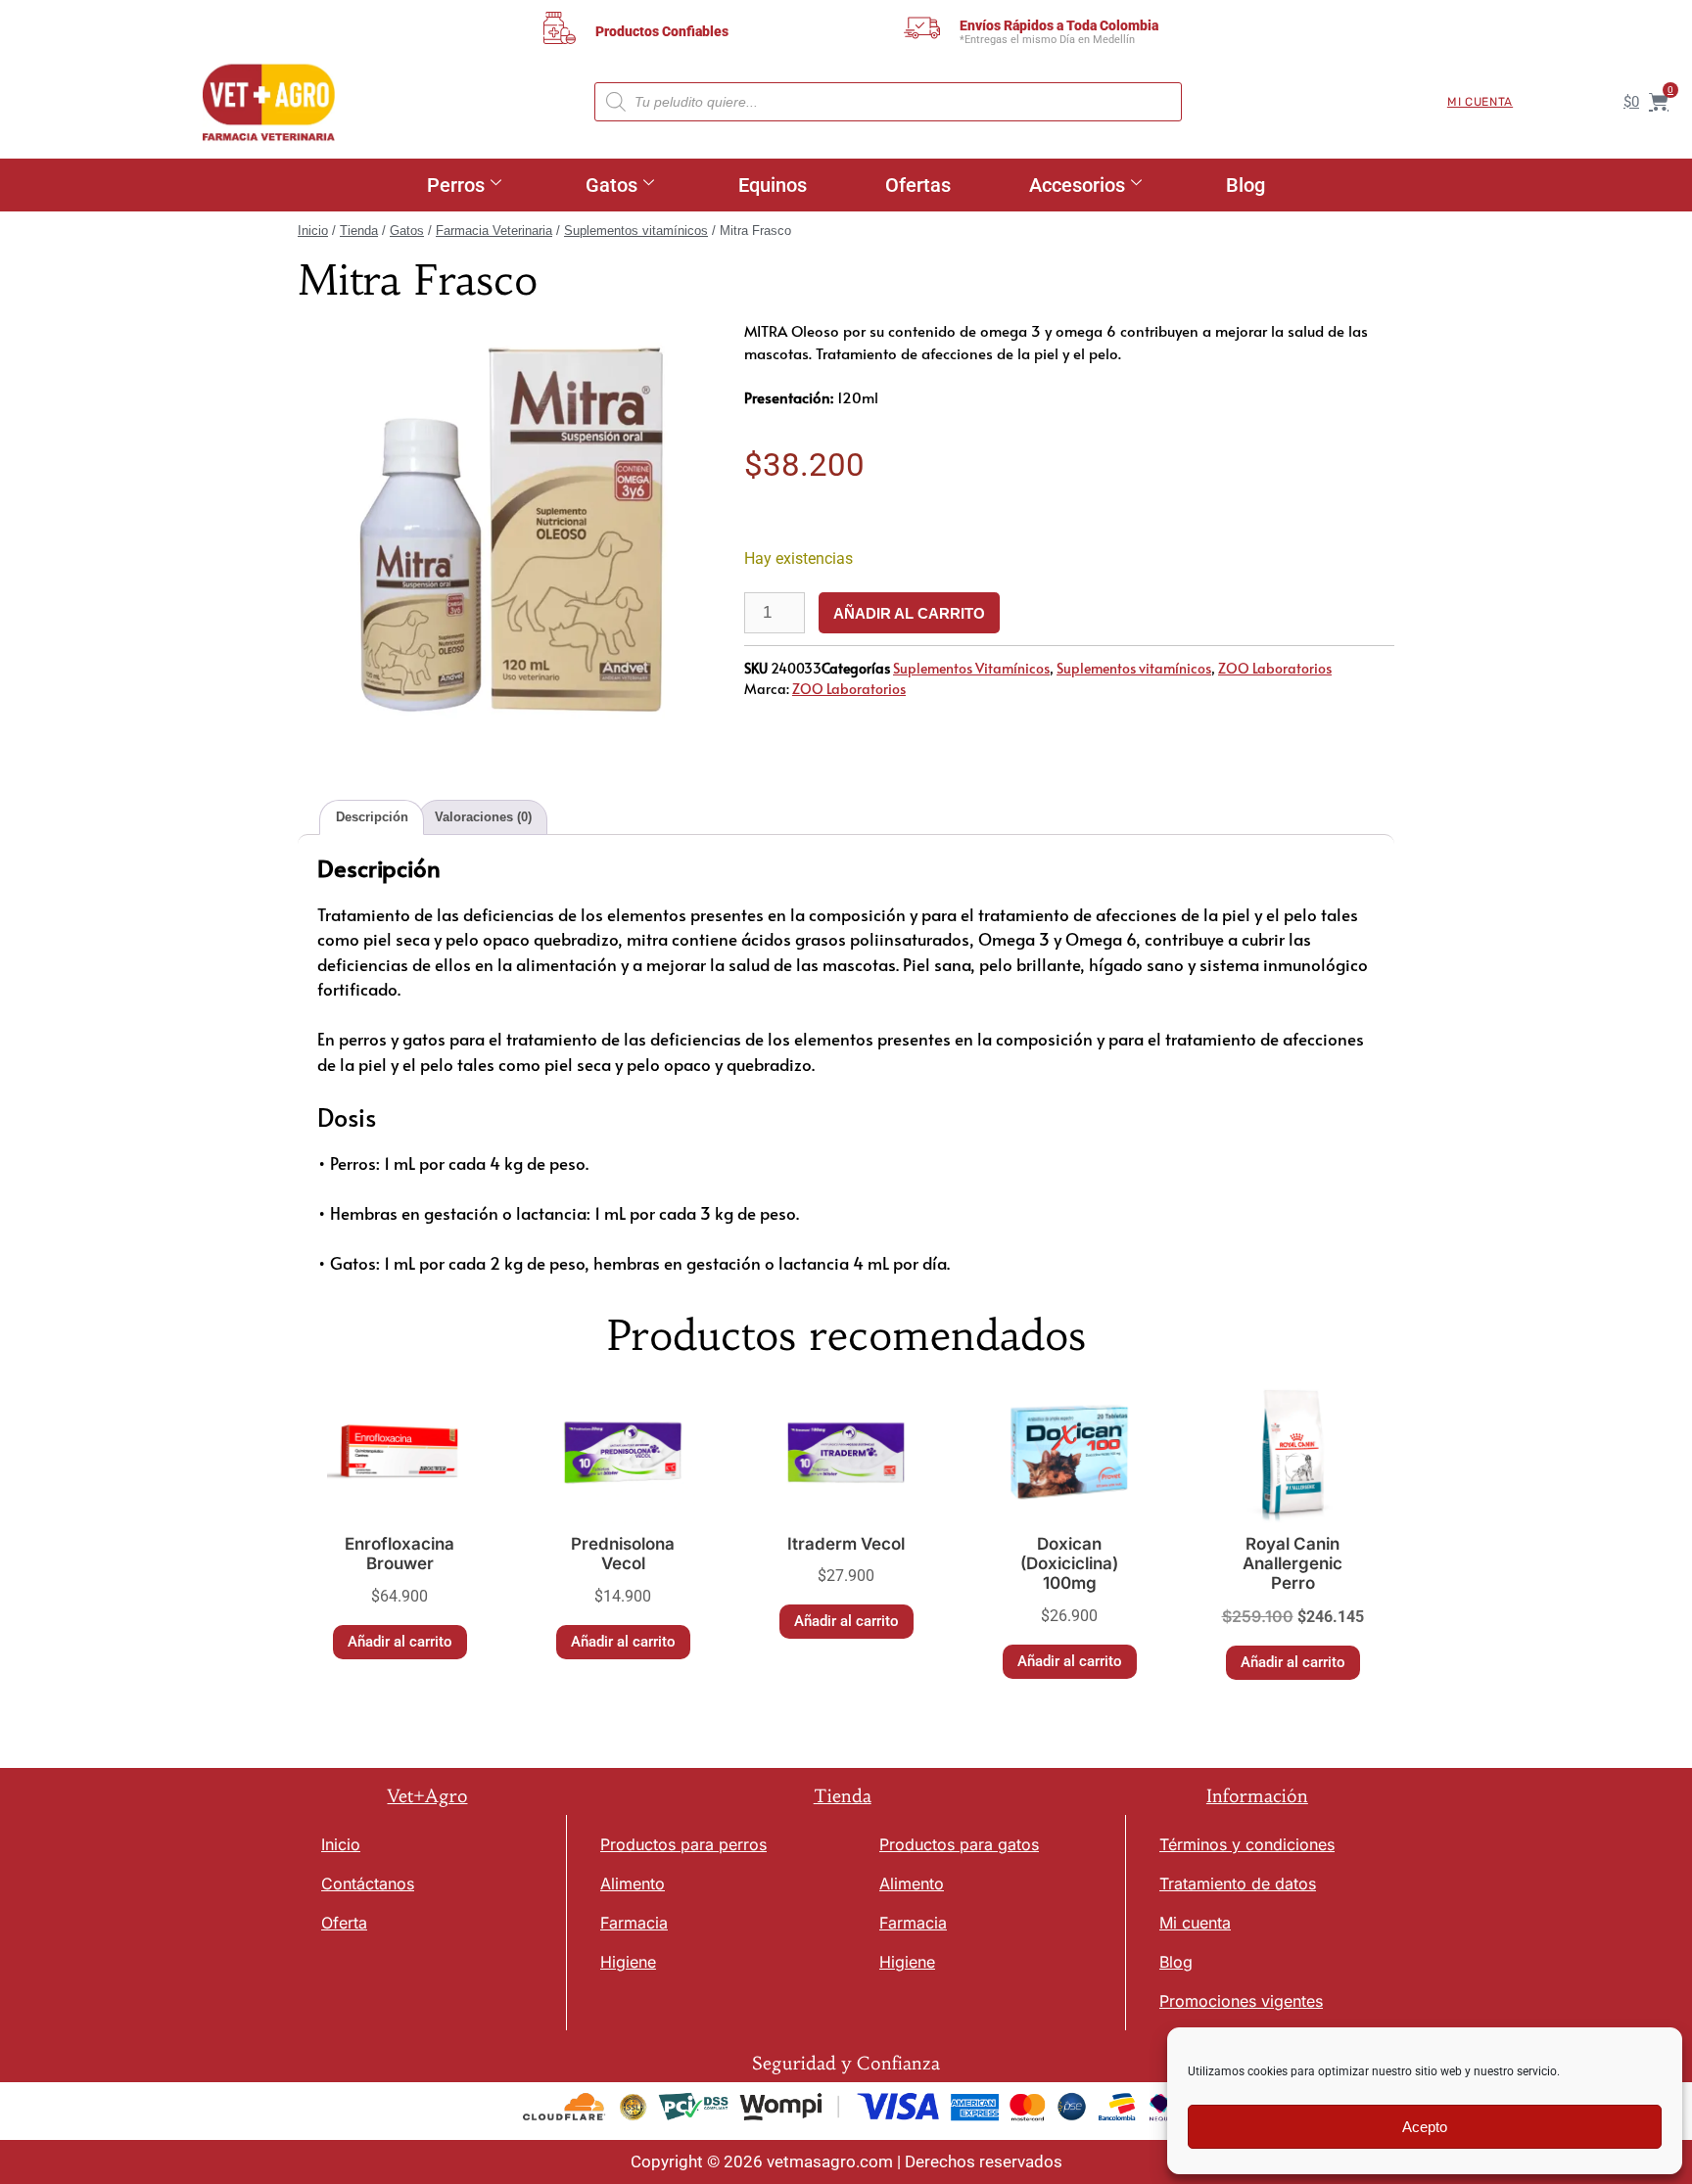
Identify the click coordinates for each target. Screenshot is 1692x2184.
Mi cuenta (1480, 102)
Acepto (1425, 2127)
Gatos (611, 185)
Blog (1245, 185)
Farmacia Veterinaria (494, 231)
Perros (456, 185)
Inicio (313, 231)
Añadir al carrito (909, 613)
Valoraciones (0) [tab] (483, 817)
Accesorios (1077, 185)
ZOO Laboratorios (1275, 668)
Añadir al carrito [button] (400, 1642)
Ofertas (918, 185)
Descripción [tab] (372, 817)
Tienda (359, 231)
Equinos (773, 185)
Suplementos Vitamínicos (971, 668)
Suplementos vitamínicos (636, 231)
